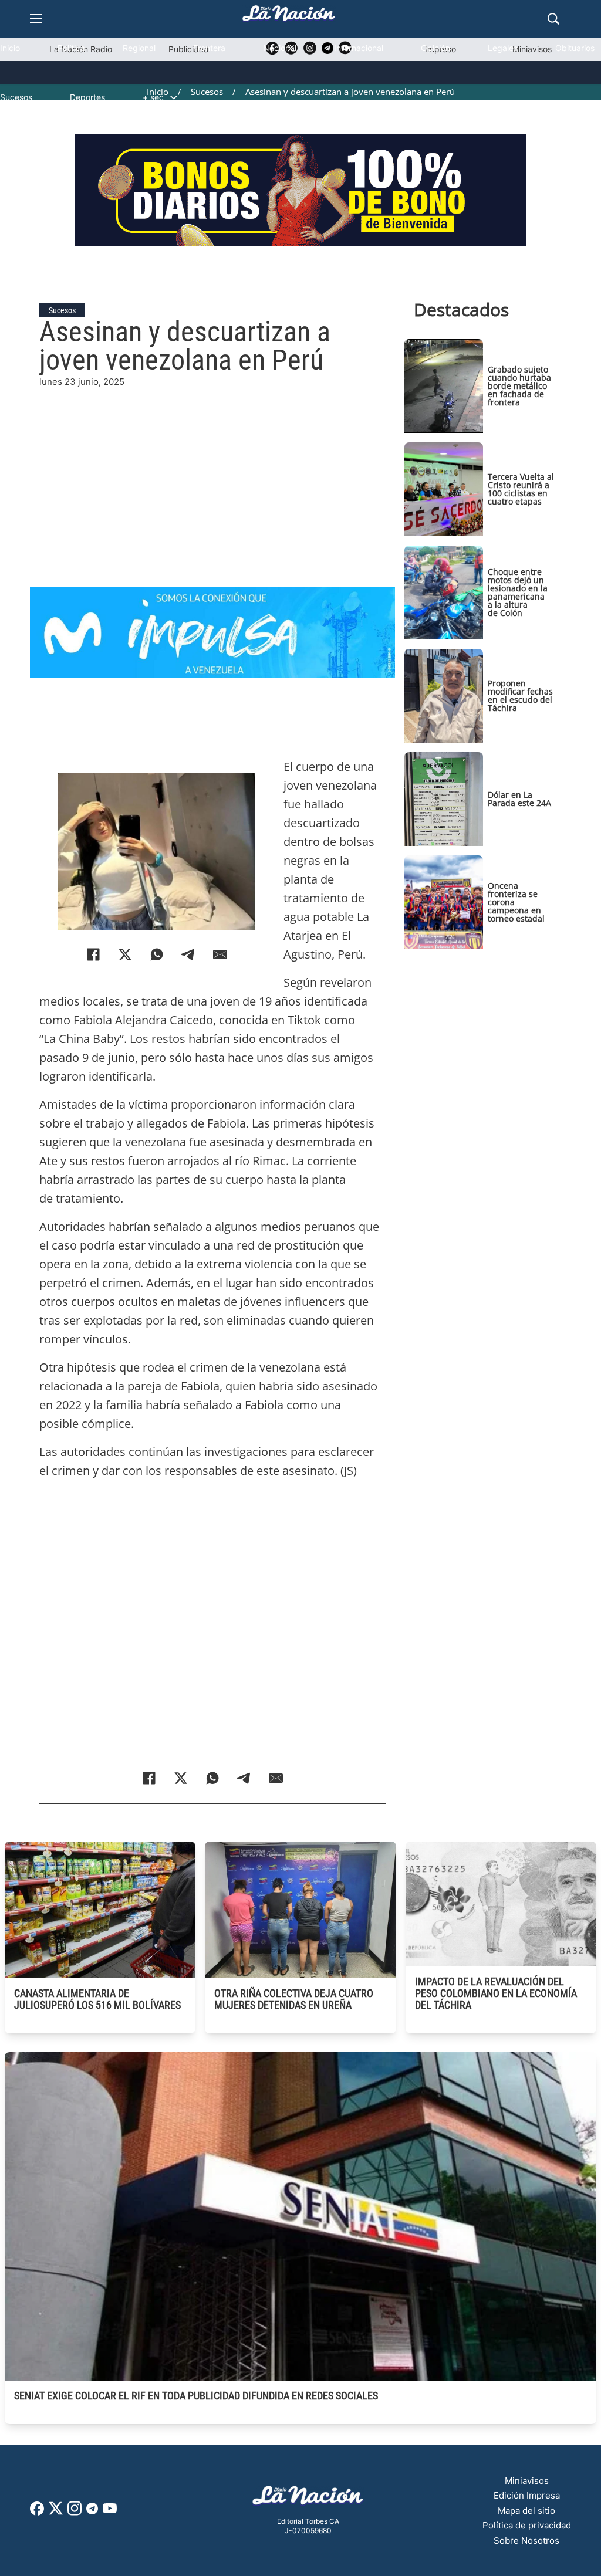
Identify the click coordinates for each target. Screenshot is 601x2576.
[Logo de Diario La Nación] (308, 2499)
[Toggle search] (553, 19)
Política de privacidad (527, 2525)
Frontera (209, 48)
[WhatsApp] (157, 954)
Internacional (359, 48)
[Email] (220, 954)
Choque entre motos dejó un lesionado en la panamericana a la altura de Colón (518, 592)
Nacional (280, 48)
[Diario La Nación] (289, 17)
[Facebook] (93, 954)
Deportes (87, 97)
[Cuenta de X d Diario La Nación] (56, 2512)
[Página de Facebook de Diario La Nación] (37, 2512)
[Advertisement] (300, 471)
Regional (139, 48)
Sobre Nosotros (526, 2541)
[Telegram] (188, 954)
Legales (503, 48)
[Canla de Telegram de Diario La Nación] (92, 2512)
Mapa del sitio (526, 2511)
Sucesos (16, 97)
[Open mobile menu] (36, 19)
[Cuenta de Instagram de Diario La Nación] (75, 2512)
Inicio (10, 48)
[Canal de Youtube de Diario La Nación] (110, 2512)
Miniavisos (527, 2481)
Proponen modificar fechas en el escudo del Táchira (520, 695)
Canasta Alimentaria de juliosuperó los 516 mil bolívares (97, 1999)
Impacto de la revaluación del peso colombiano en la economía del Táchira (496, 1993)
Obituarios (575, 48)
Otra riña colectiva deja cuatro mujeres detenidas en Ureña (294, 1999)
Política (71, 48)
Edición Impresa (527, 2495)
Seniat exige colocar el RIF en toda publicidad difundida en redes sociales (196, 2396)
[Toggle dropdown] (174, 97)
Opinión (435, 48)
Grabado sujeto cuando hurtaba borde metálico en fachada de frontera (519, 386)
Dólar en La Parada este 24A (519, 799)
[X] (125, 954)
